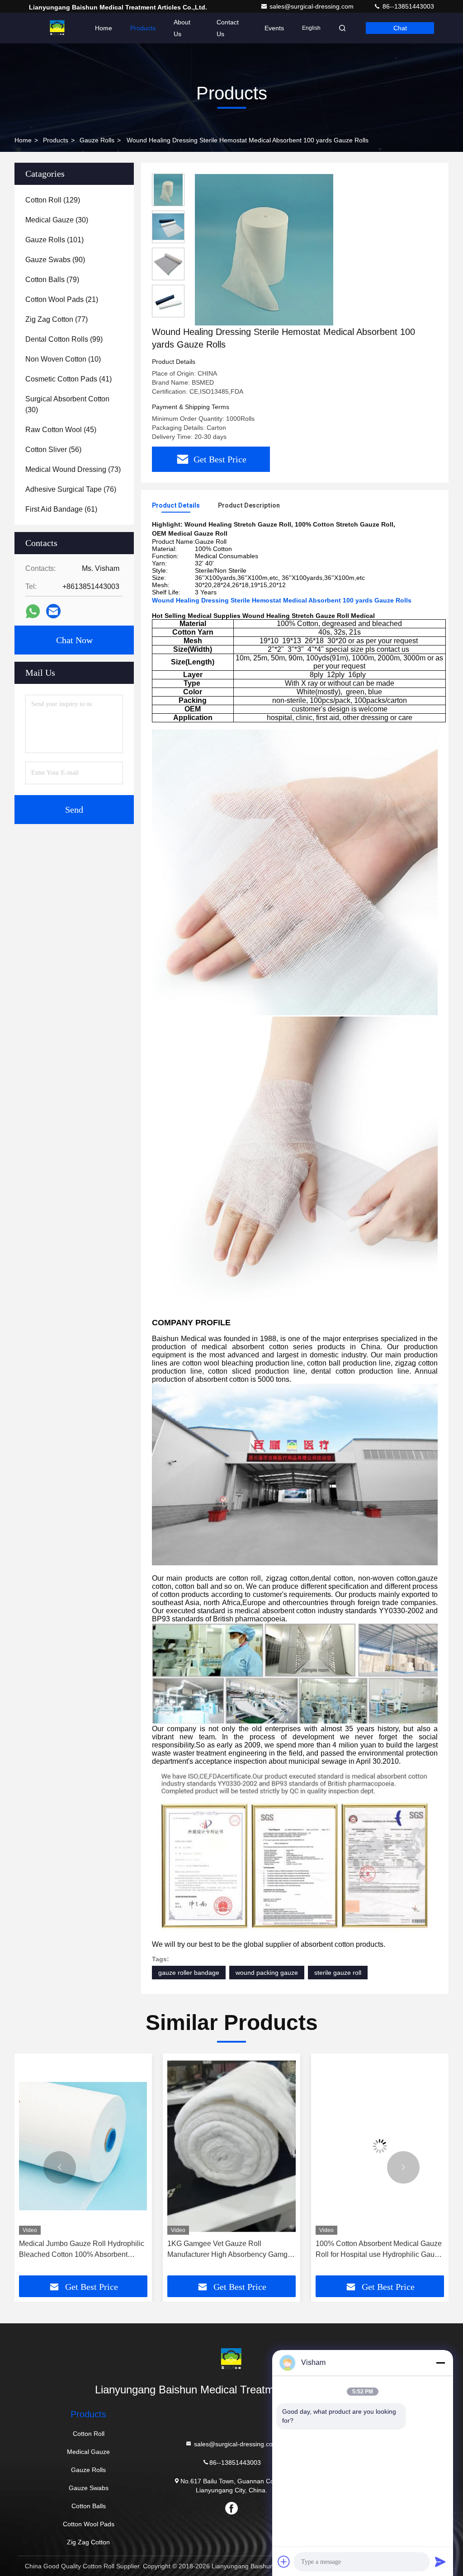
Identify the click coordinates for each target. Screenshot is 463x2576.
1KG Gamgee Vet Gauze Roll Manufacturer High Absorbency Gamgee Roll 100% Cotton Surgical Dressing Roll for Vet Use (83, 2250)
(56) (53, 450)
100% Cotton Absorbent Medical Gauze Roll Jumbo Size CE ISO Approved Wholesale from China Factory (379, 2250)
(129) (53, 200)
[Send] (440, 2562)
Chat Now (74, 640)
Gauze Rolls (97, 140)
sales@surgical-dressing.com (312, 6)
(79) (52, 280)
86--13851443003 (407, 6)
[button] (60, 2167)
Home (104, 28)
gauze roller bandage (189, 1973)
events (274, 28)
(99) (64, 339)
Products (143, 28)
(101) (54, 240)
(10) (63, 359)
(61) (61, 509)
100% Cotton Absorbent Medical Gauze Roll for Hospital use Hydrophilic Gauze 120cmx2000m (231, 2250)
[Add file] (284, 2562)
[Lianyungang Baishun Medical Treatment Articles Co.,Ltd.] (57, 28)
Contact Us (228, 28)
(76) (71, 489)
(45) (61, 430)
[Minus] (440, 2363)
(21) (62, 299)
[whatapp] (33, 611)
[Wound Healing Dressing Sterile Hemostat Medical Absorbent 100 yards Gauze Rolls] (264, 250)
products (56, 140)
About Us (182, 28)
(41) (69, 379)
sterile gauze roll (338, 1973)
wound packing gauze (267, 1973)
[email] (53, 611)
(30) (57, 220)
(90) (55, 260)
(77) (57, 319)
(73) (73, 469)
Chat (400, 28)
